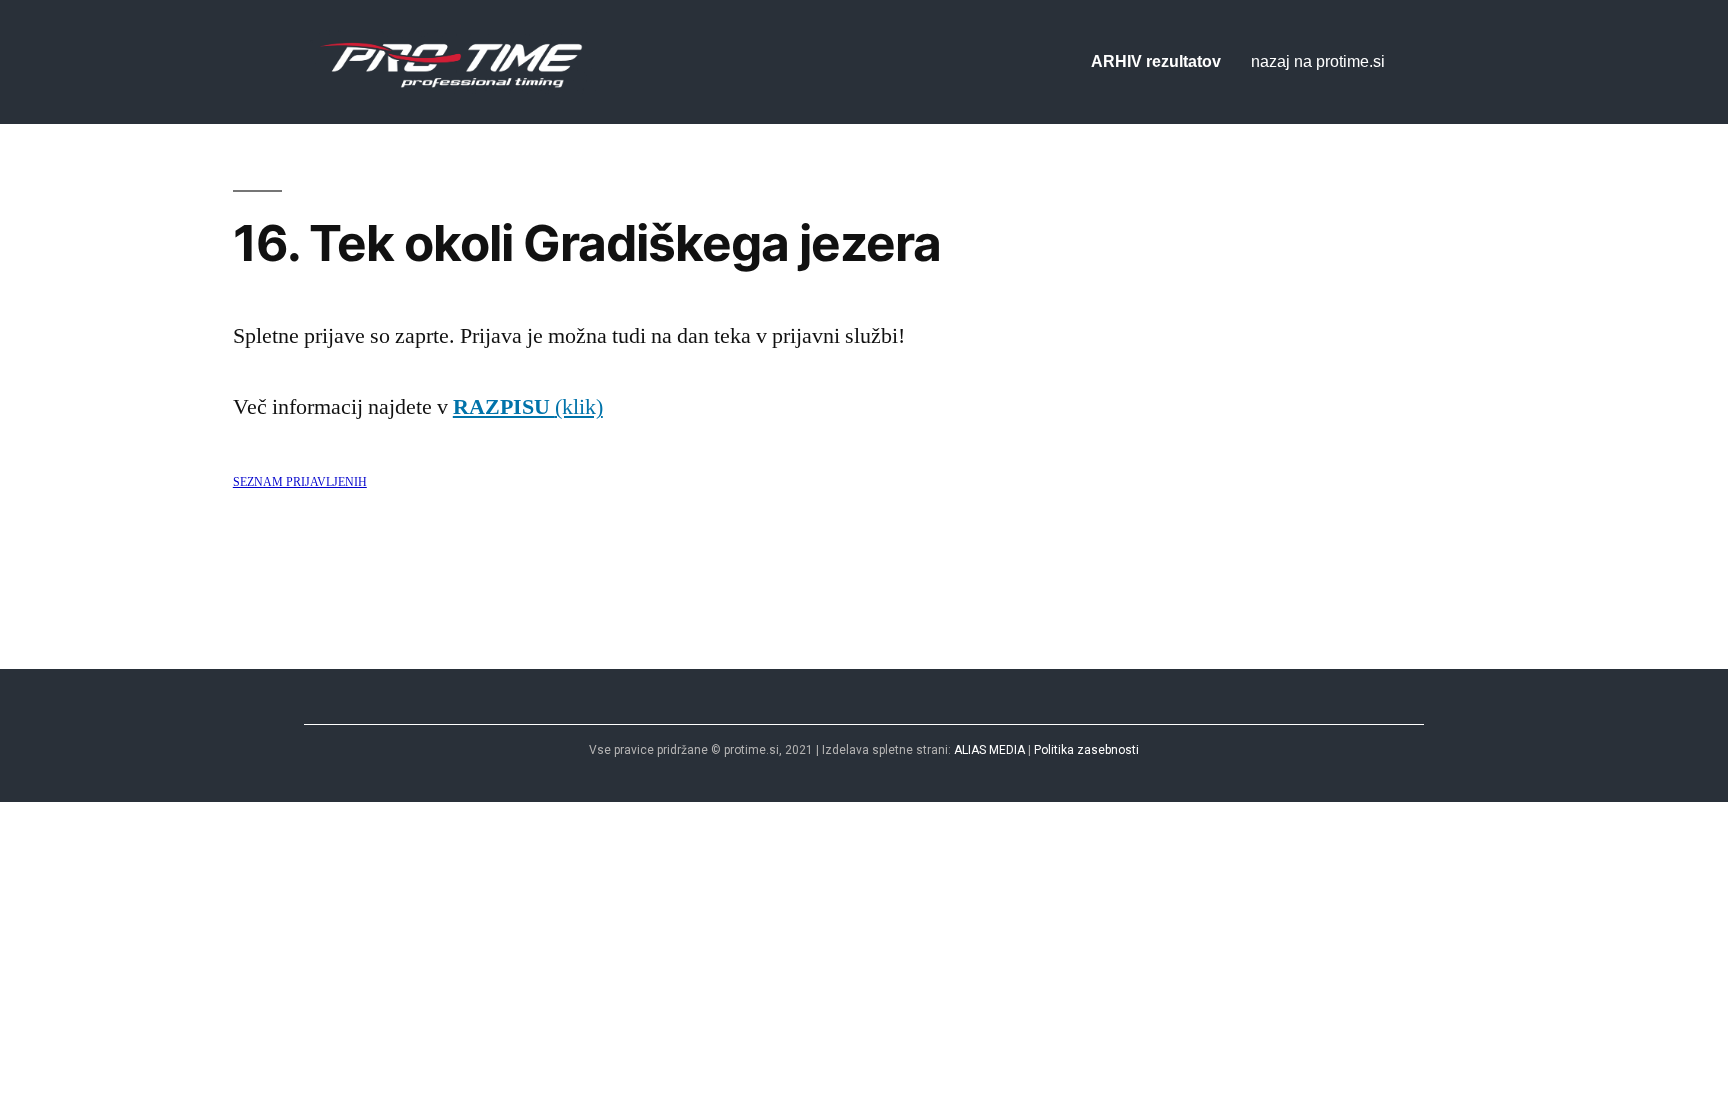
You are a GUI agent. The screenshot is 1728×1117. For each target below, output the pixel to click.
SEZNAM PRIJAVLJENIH (300, 482)
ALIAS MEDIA (989, 750)
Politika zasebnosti (1086, 750)
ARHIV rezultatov (1156, 61)
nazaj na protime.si (1318, 61)
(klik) (528, 407)
